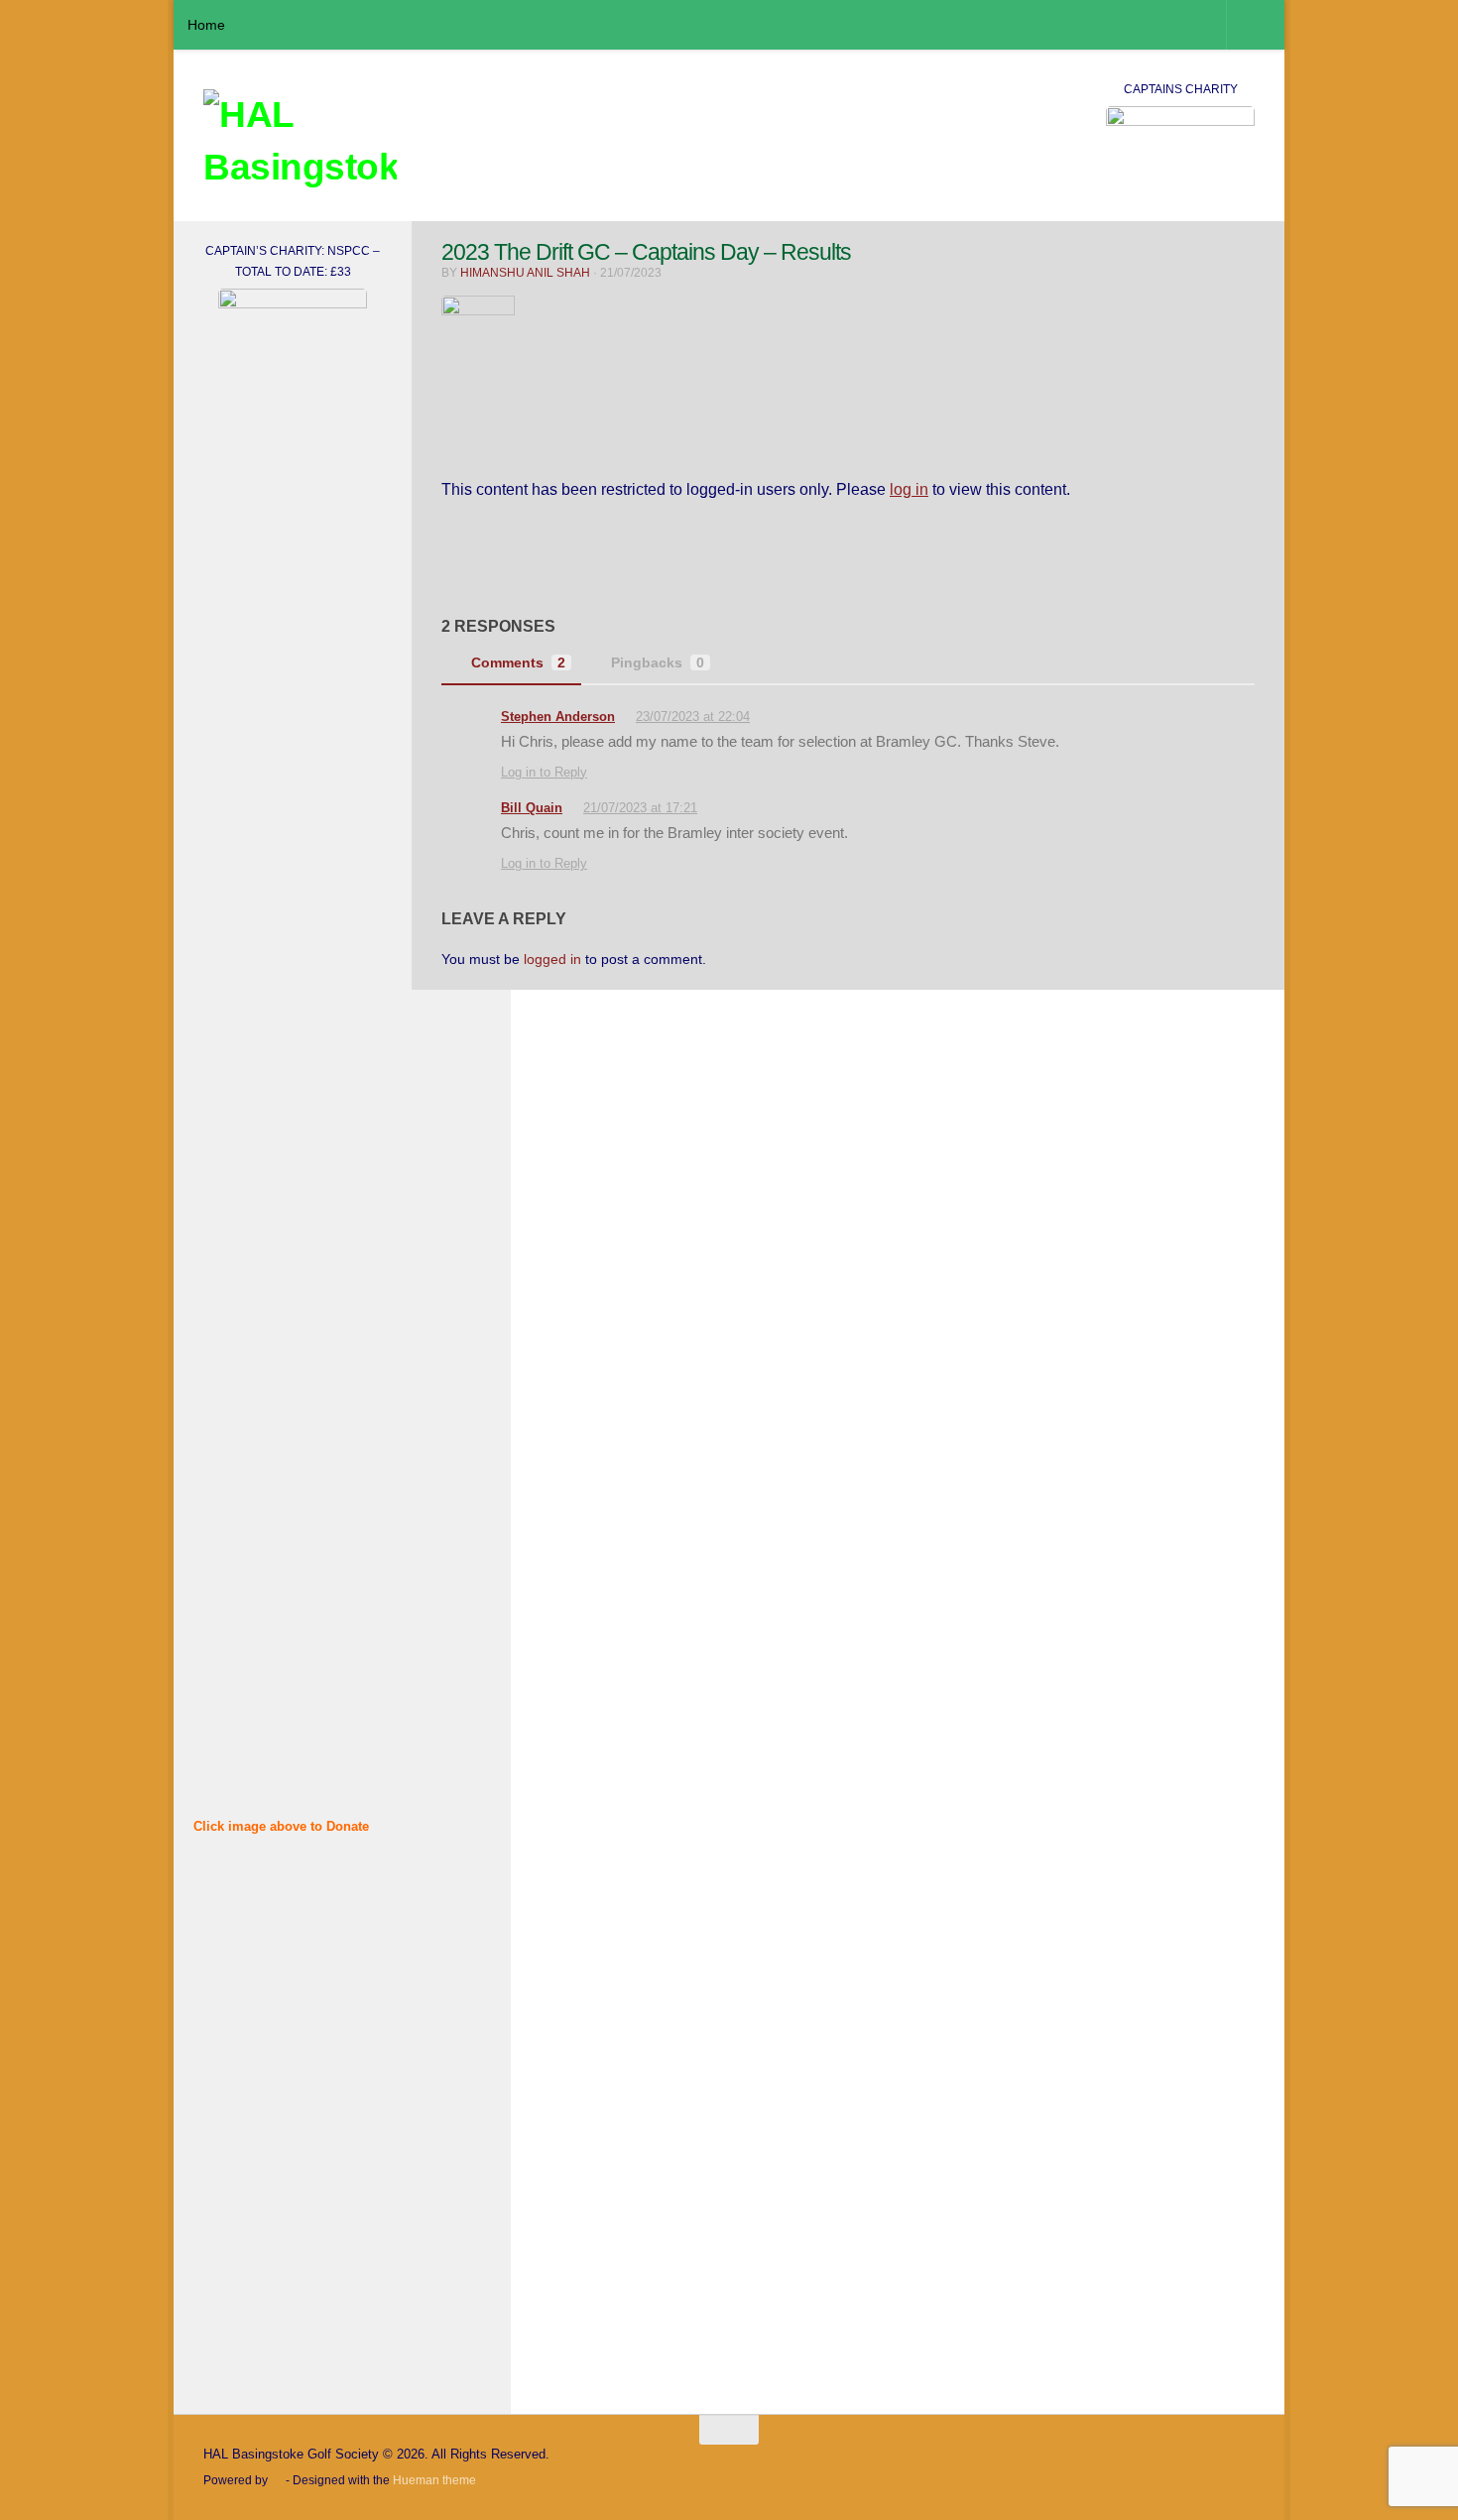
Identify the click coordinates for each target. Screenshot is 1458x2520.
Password (228, 1986)
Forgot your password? (293, 2293)
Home (206, 25)
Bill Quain (532, 808)
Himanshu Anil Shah (525, 273)
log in (909, 489)
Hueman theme (434, 2480)
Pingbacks (658, 662)
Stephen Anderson (558, 717)
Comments (518, 662)
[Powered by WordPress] (277, 2481)
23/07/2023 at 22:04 (693, 717)
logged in (552, 959)
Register (345, 2235)
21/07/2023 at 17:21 (640, 808)
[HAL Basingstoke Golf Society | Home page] (300, 144)
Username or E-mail (262, 1902)
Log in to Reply (544, 772)
